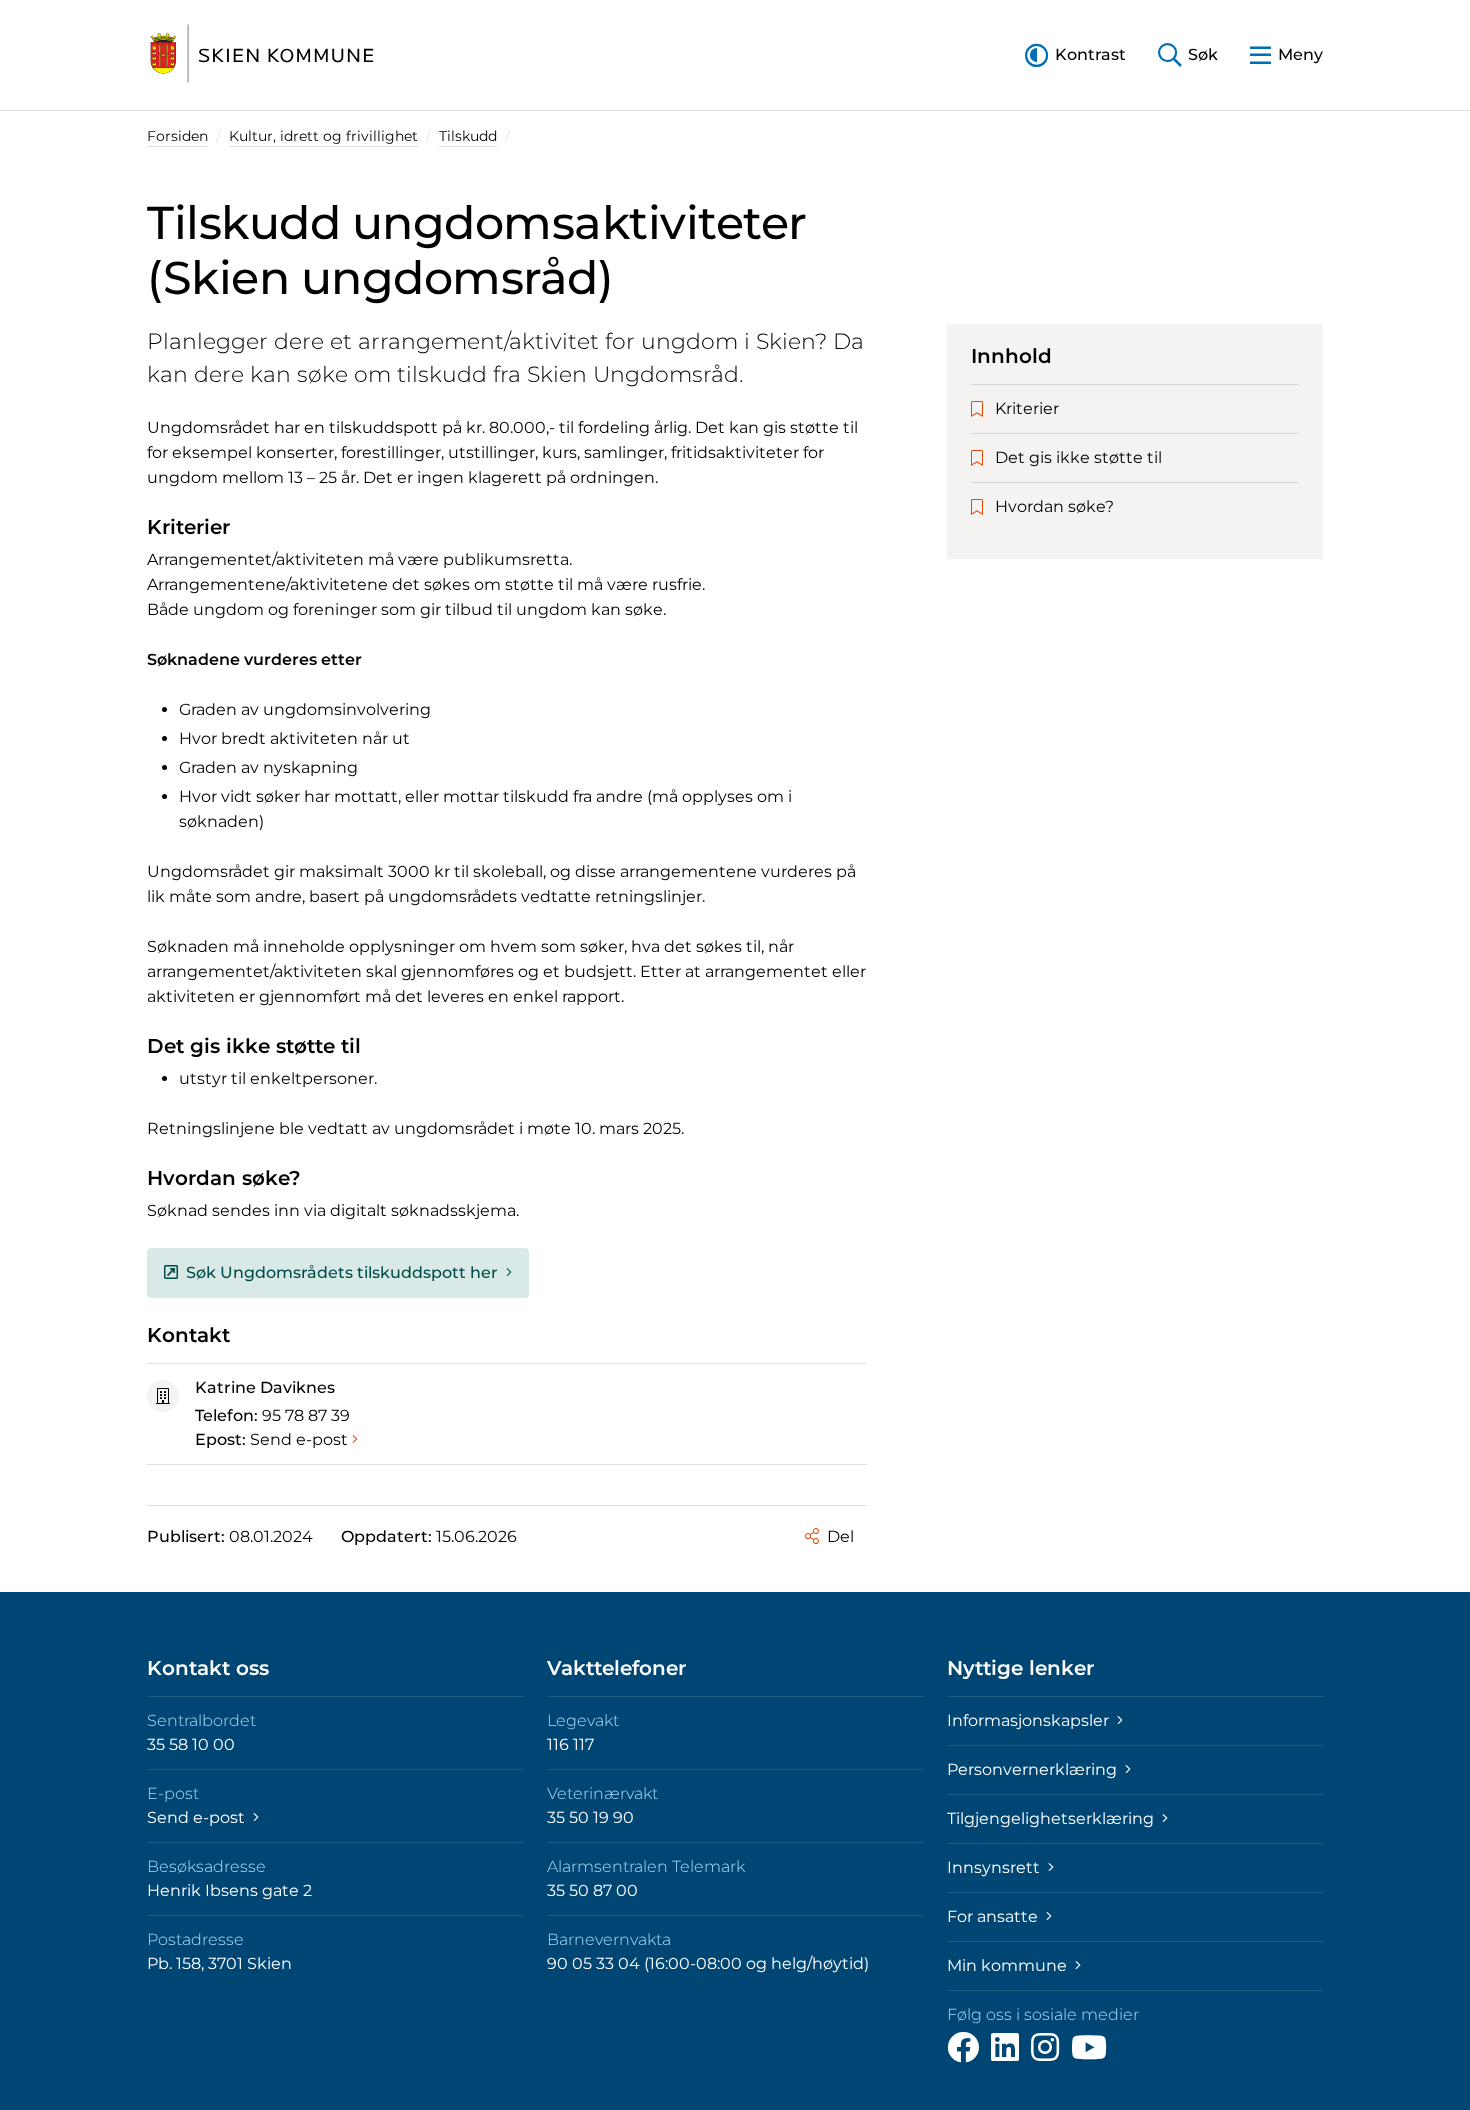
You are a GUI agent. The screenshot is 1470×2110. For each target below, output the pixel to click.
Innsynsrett (995, 1867)
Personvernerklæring (1034, 1769)
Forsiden (177, 136)
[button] (1075, 54)
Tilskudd (468, 136)
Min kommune (1009, 1965)
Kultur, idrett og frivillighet (323, 136)
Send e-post (299, 1439)
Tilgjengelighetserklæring (1052, 1818)
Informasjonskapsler (1030, 1720)
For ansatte (994, 1916)
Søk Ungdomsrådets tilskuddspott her (342, 1272)
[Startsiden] (262, 55)
